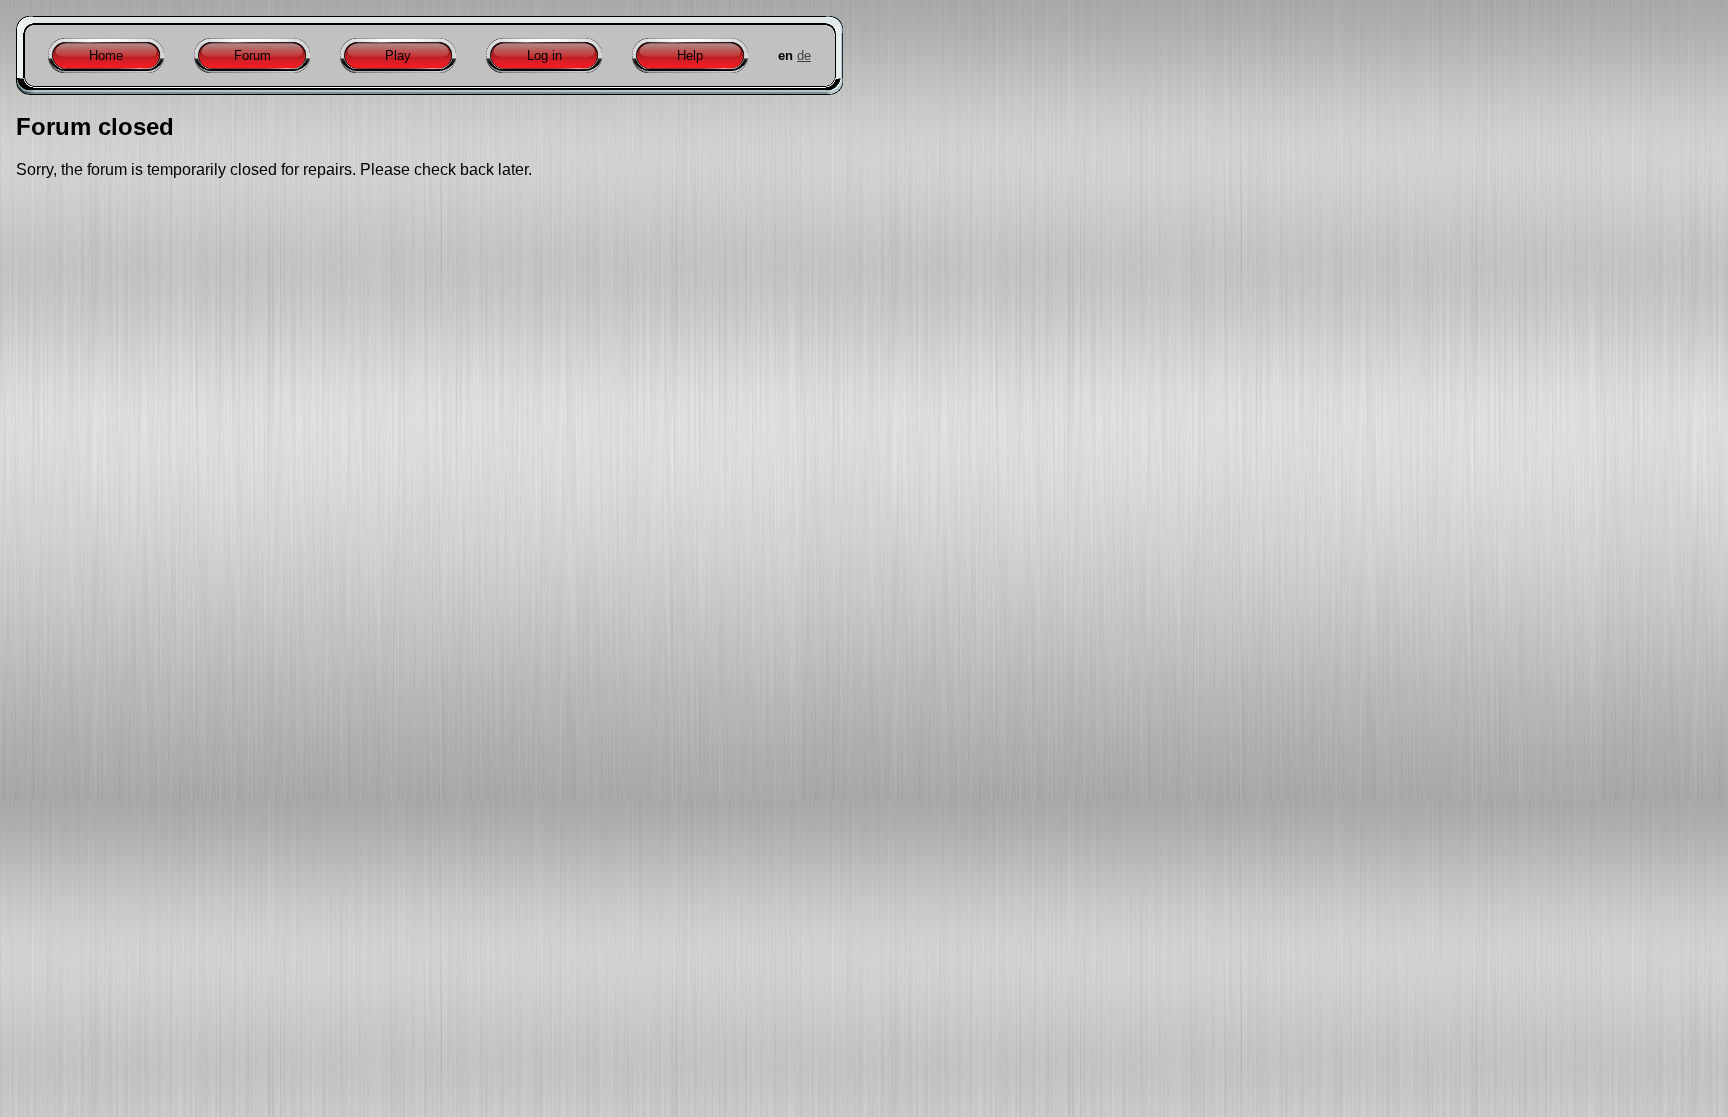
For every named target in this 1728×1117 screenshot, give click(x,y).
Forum (252, 55)
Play (398, 55)
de (804, 55)
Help (690, 55)
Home (106, 55)
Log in (544, 55)
